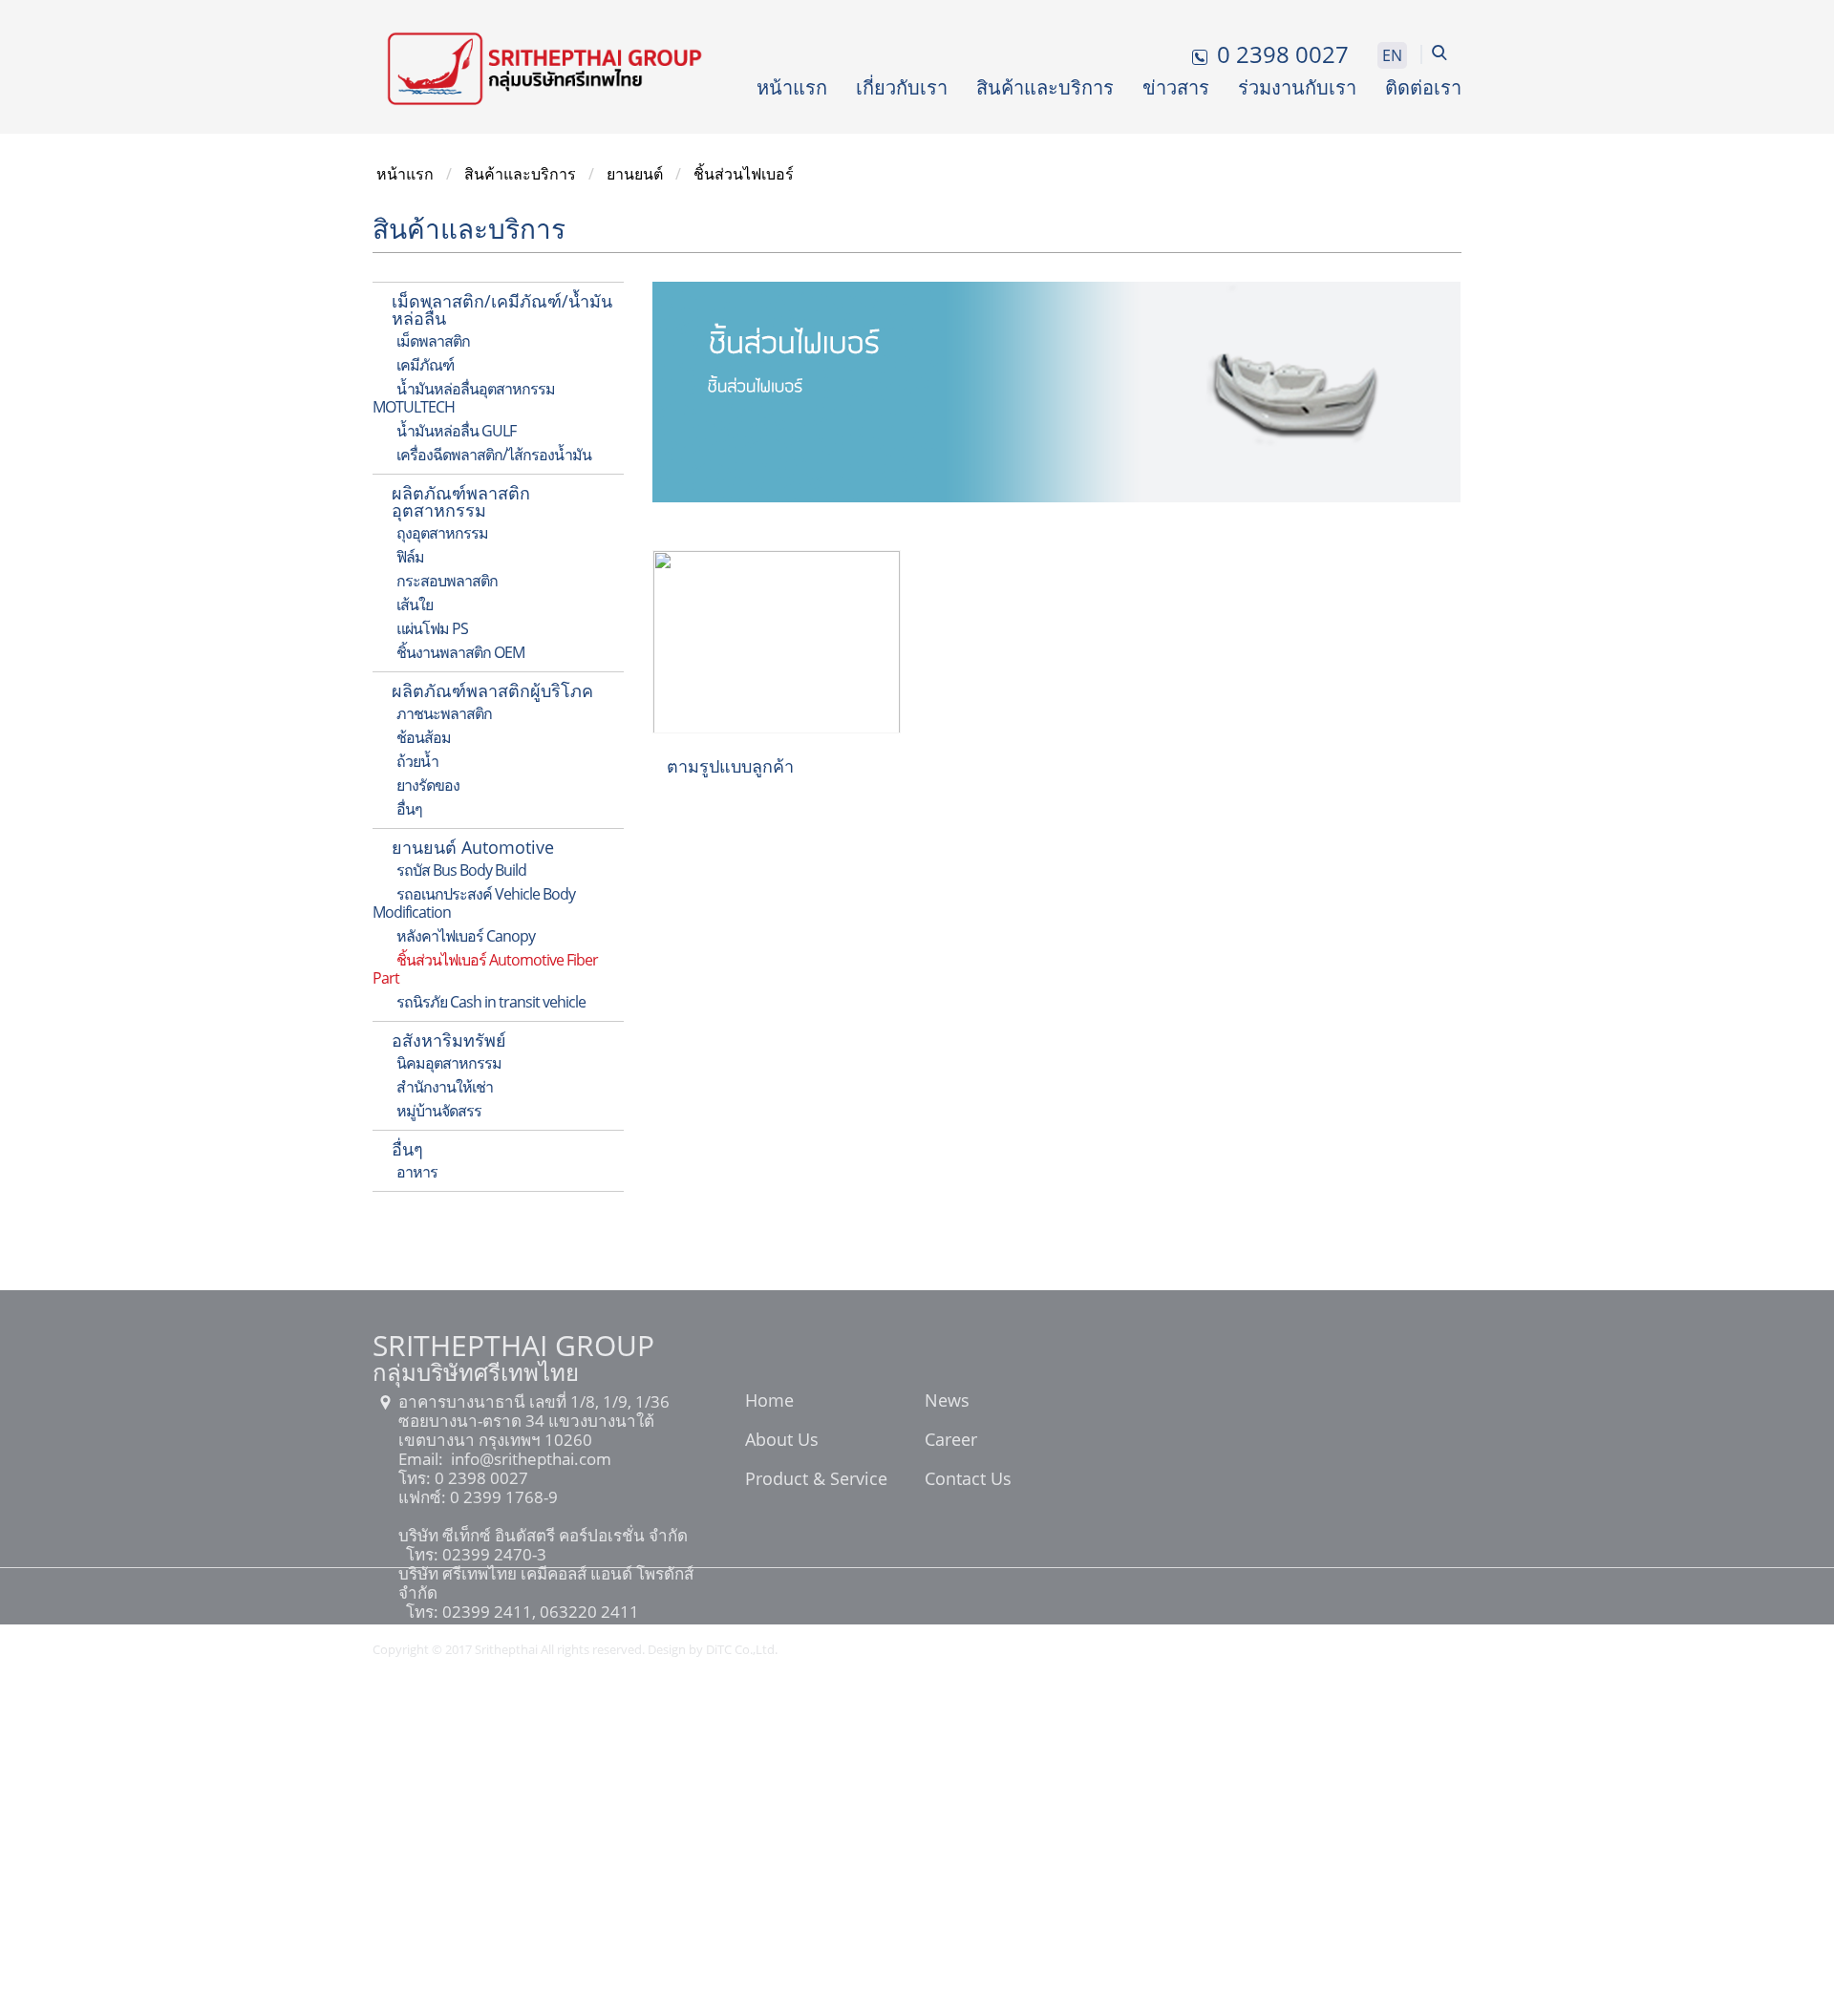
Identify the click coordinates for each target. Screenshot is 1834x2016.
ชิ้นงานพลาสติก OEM (460, 652)
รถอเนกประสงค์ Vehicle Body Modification (474, 903)
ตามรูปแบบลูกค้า (730, 766)
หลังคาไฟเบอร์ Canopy (466, 936)
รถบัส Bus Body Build (461, 870)
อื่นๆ (409, 809)
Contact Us (968, 1480)
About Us (782, 1441)
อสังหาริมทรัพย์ (449, 1040)
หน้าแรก (792, 87)
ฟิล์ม (410, 557)
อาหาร (417, 1172)
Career (951, 1441)
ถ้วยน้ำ (417, 761)
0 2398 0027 (480, 1478)
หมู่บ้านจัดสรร (439, 1111)
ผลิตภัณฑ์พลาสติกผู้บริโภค (492, 690)
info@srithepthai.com (529, 1459)
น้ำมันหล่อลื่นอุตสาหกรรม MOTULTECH (464, 398)
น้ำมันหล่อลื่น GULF (456, 431)
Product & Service (816, 1480)
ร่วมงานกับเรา (1297, 87)
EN (1392, 55)
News (947, 1402)
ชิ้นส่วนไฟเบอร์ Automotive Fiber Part (485, 969)
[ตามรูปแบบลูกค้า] (777, 640)
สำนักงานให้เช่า (445, 1087)
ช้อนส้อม (424, 737)
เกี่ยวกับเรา (902, 87)
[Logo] (544, 67)
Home (769, 1402)
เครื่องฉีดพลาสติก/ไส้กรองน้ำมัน (494, 455)
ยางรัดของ (428, 785)
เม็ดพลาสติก (433, 341)
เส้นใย (415, 605)
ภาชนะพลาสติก (444, 713)
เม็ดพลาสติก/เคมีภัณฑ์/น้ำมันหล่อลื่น (502, 309)
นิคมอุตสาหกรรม (449, 1063)
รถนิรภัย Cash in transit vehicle (491, 1002)
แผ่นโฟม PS (432, 628)
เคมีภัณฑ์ (425, 365)
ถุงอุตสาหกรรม (442, 533)
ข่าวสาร (1176, 87)
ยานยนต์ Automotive (473, 847)
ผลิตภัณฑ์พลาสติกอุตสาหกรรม (461, 501)
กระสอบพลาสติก (447, 581)
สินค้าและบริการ (1045, 87)
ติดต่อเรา (1423, 87)
